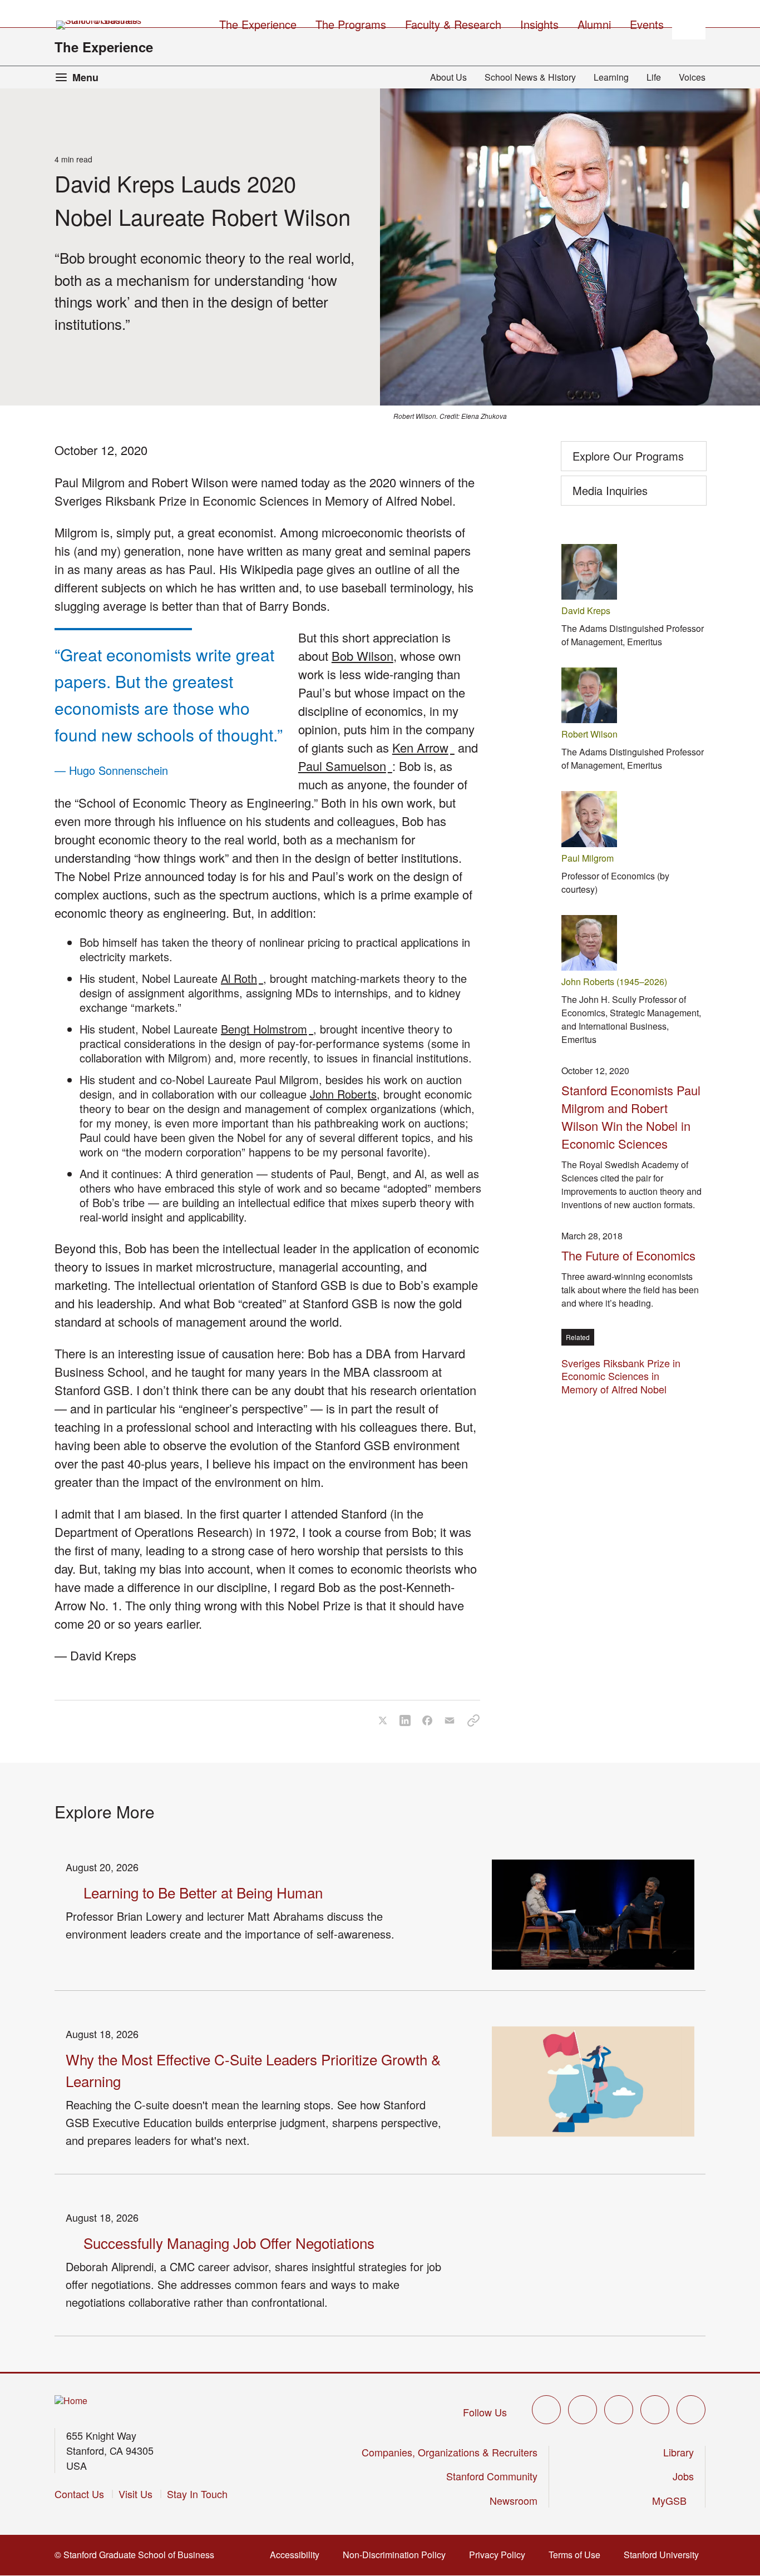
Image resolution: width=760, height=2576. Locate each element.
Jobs (683, 2476)
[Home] (71, 2401)
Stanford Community (492, 2476)
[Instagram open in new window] (619, 2410)
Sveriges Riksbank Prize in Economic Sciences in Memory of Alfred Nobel (621, 1376)
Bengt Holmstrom (267, 1029)
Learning (611, 77)
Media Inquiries (610, 490)
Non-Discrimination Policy (398, 2555)
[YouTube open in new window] (655, 2410)
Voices (692, 77)
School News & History (530, 77)
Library (678, 2452)
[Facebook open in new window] (583, 2410)
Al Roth (242, 978)
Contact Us (79, 2494)
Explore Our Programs (628, 456)
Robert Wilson (589, 734)
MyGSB (673, 2500)
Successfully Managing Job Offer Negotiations (229, 2243)
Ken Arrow (423, 747)
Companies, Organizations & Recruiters (450, 2452)
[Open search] (689, 23)
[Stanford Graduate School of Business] (100, 25)
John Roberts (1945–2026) (614, 982)
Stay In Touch (197, 2494)
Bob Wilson (362, 656)
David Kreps (586, 610)
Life (654, 77)
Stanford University (665, 2555)
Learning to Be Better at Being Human (203, 1892)
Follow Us (485, 2412)
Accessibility (298, 2555)
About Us (448, 77)
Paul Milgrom (588, 858)
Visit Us (135, 2494)
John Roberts (343, 1094)
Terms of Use (578, 2555)
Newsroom (514, 2500)
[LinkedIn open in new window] (691, 2410)
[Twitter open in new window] (546, 2410)
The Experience (104, 47)
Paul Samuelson (345, 766)
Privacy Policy (500, 2555)
